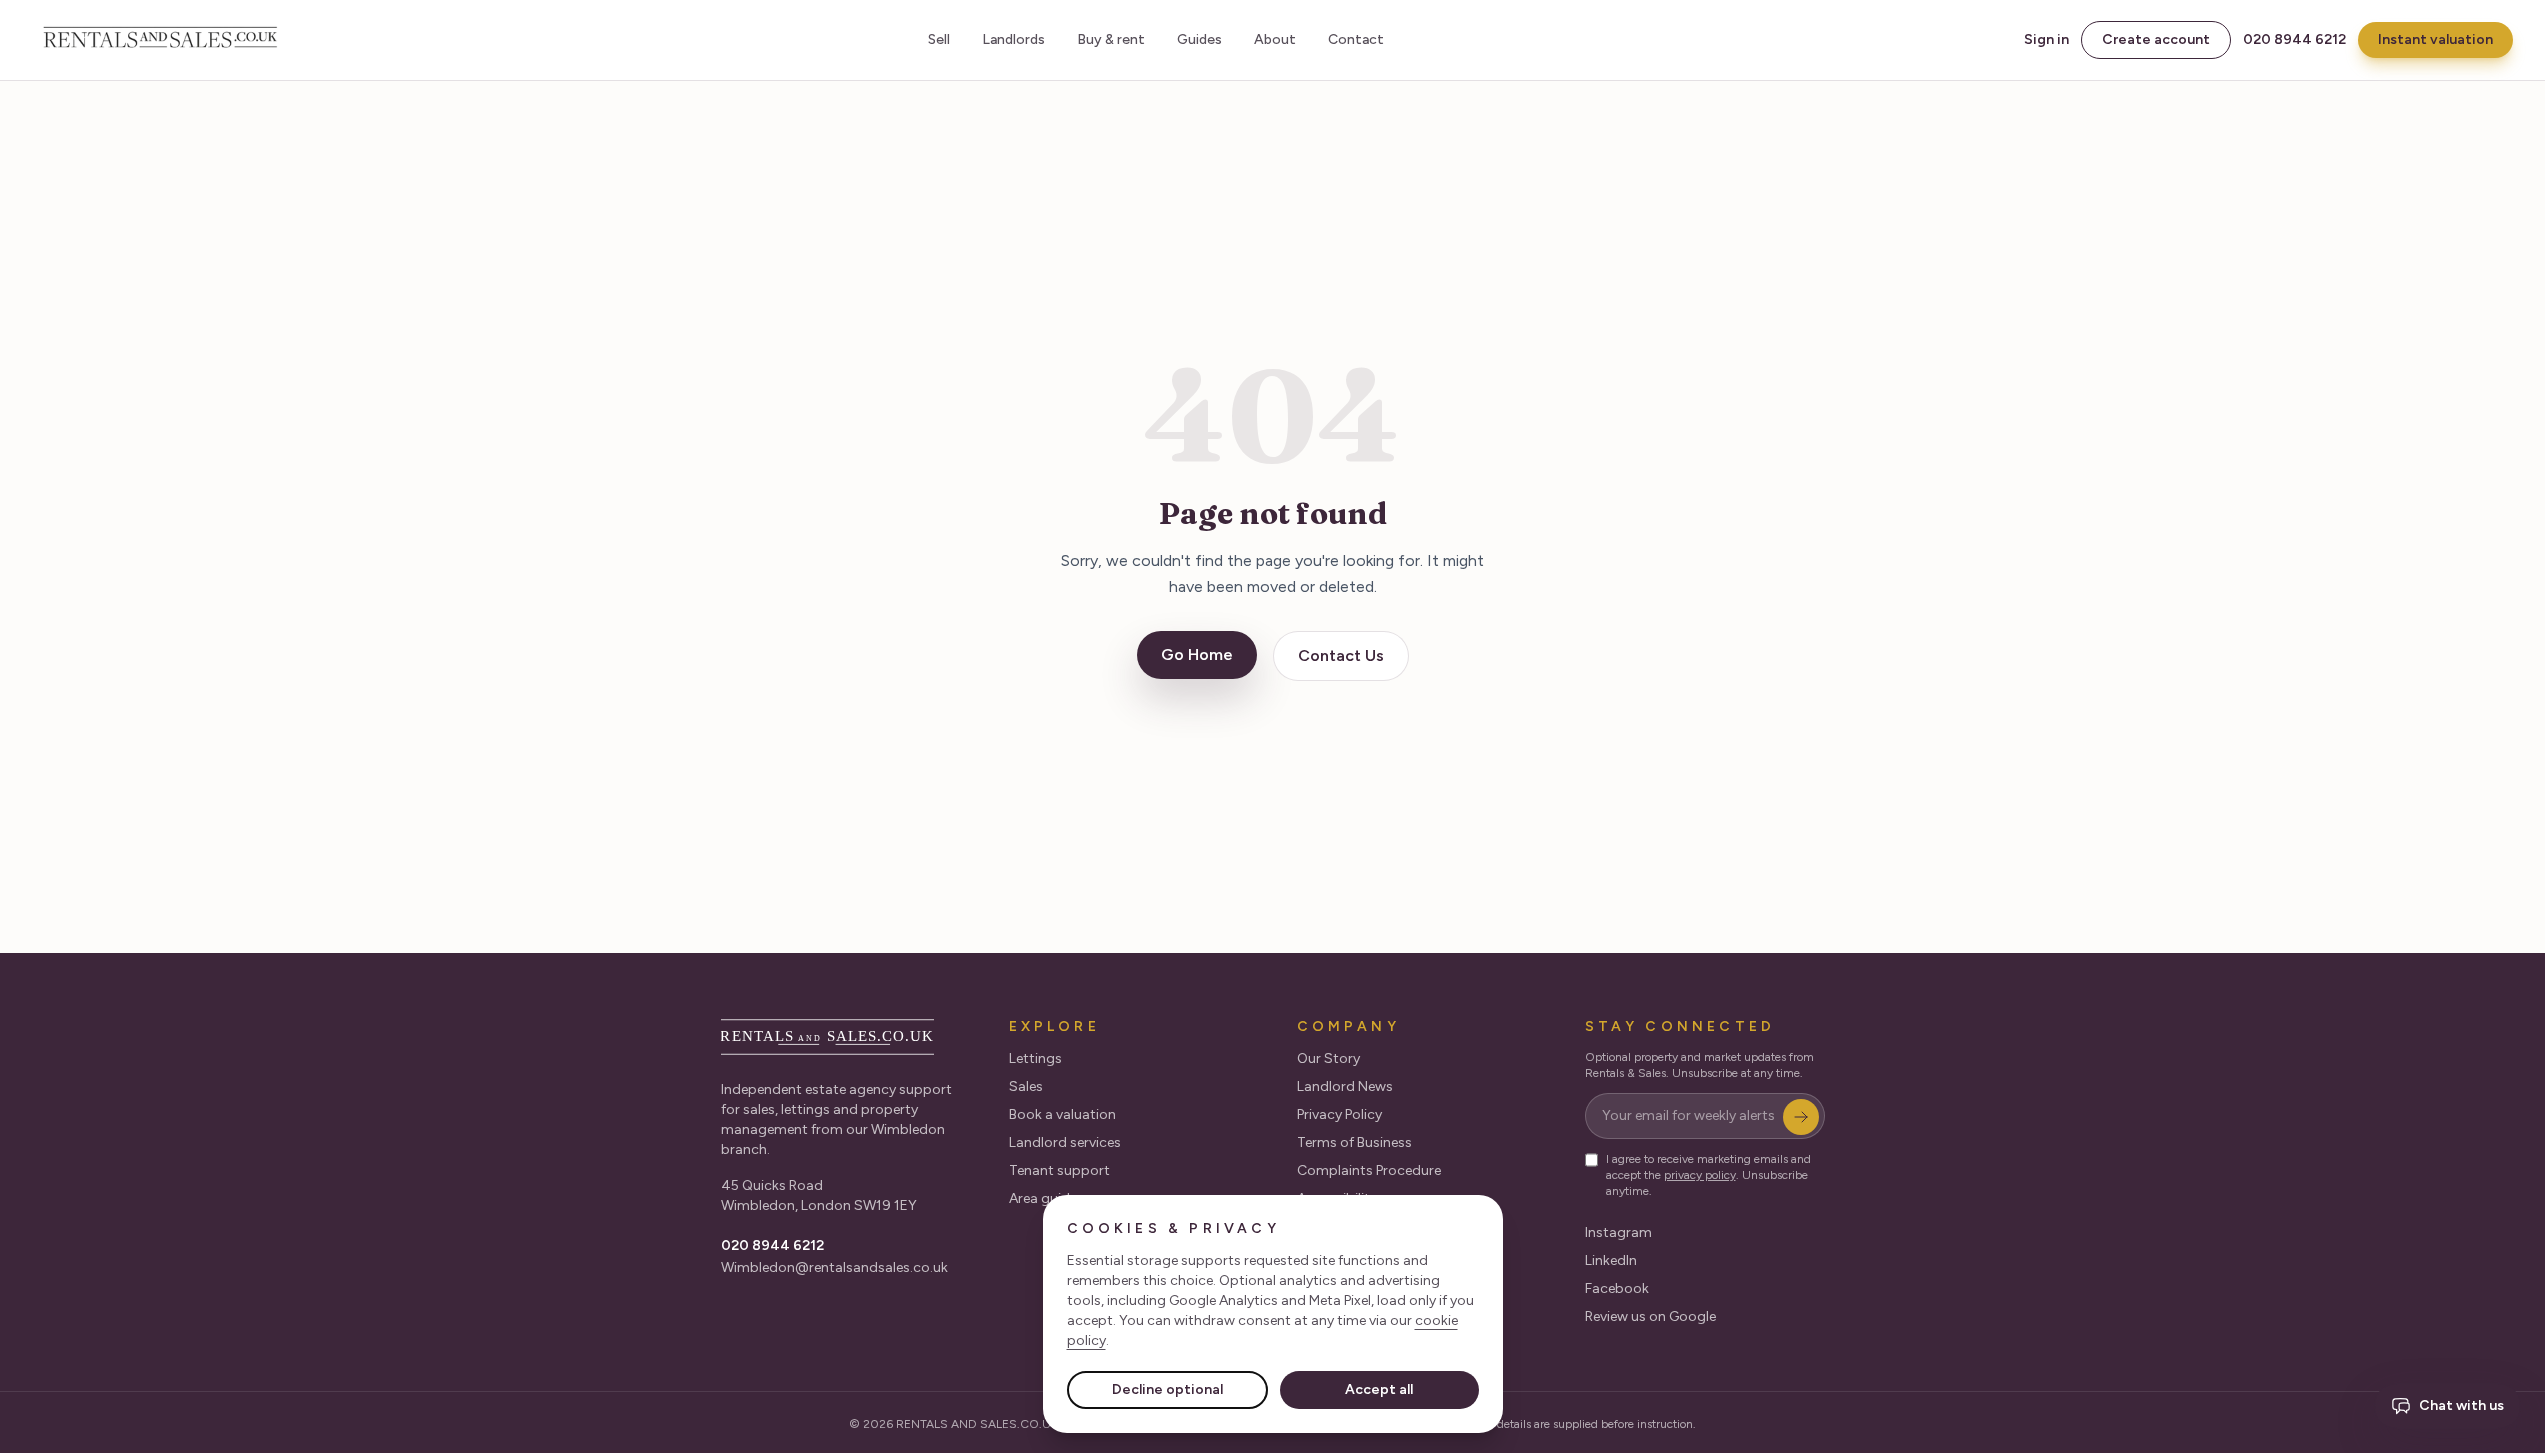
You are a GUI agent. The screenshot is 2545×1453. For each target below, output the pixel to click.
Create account (2156, 39)
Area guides (1046, 1198)
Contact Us (1341, 655)
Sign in (2046, 39)
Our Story (1328, 1058)
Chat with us (2461, 1405)
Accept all (1379, 1389)
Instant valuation (2435, 39)
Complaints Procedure (1369, 1170)
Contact (1356, 39)
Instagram (1618, 1232)
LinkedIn (1611, 1260)
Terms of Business (1354, 1142)
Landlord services (1065, 1142)
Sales (1026, 1086)
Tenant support (1059, 1170)
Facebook (1617, 1288)
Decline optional (1167, 1389)
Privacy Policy (1339, 1114)
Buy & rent (1111, 39)
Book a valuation (1062, 1114)
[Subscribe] (1801, 1117)
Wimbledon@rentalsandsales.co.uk (834, 1267)
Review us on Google (1650, 1316)
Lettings (1035, 1058)
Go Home (1197, 654)
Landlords (1013, 39)
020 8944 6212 (2294, 39)
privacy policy (1700, 1175)
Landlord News (1345, 1086)
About (1275, 39)
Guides (1199, 39)
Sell (939, 39)
